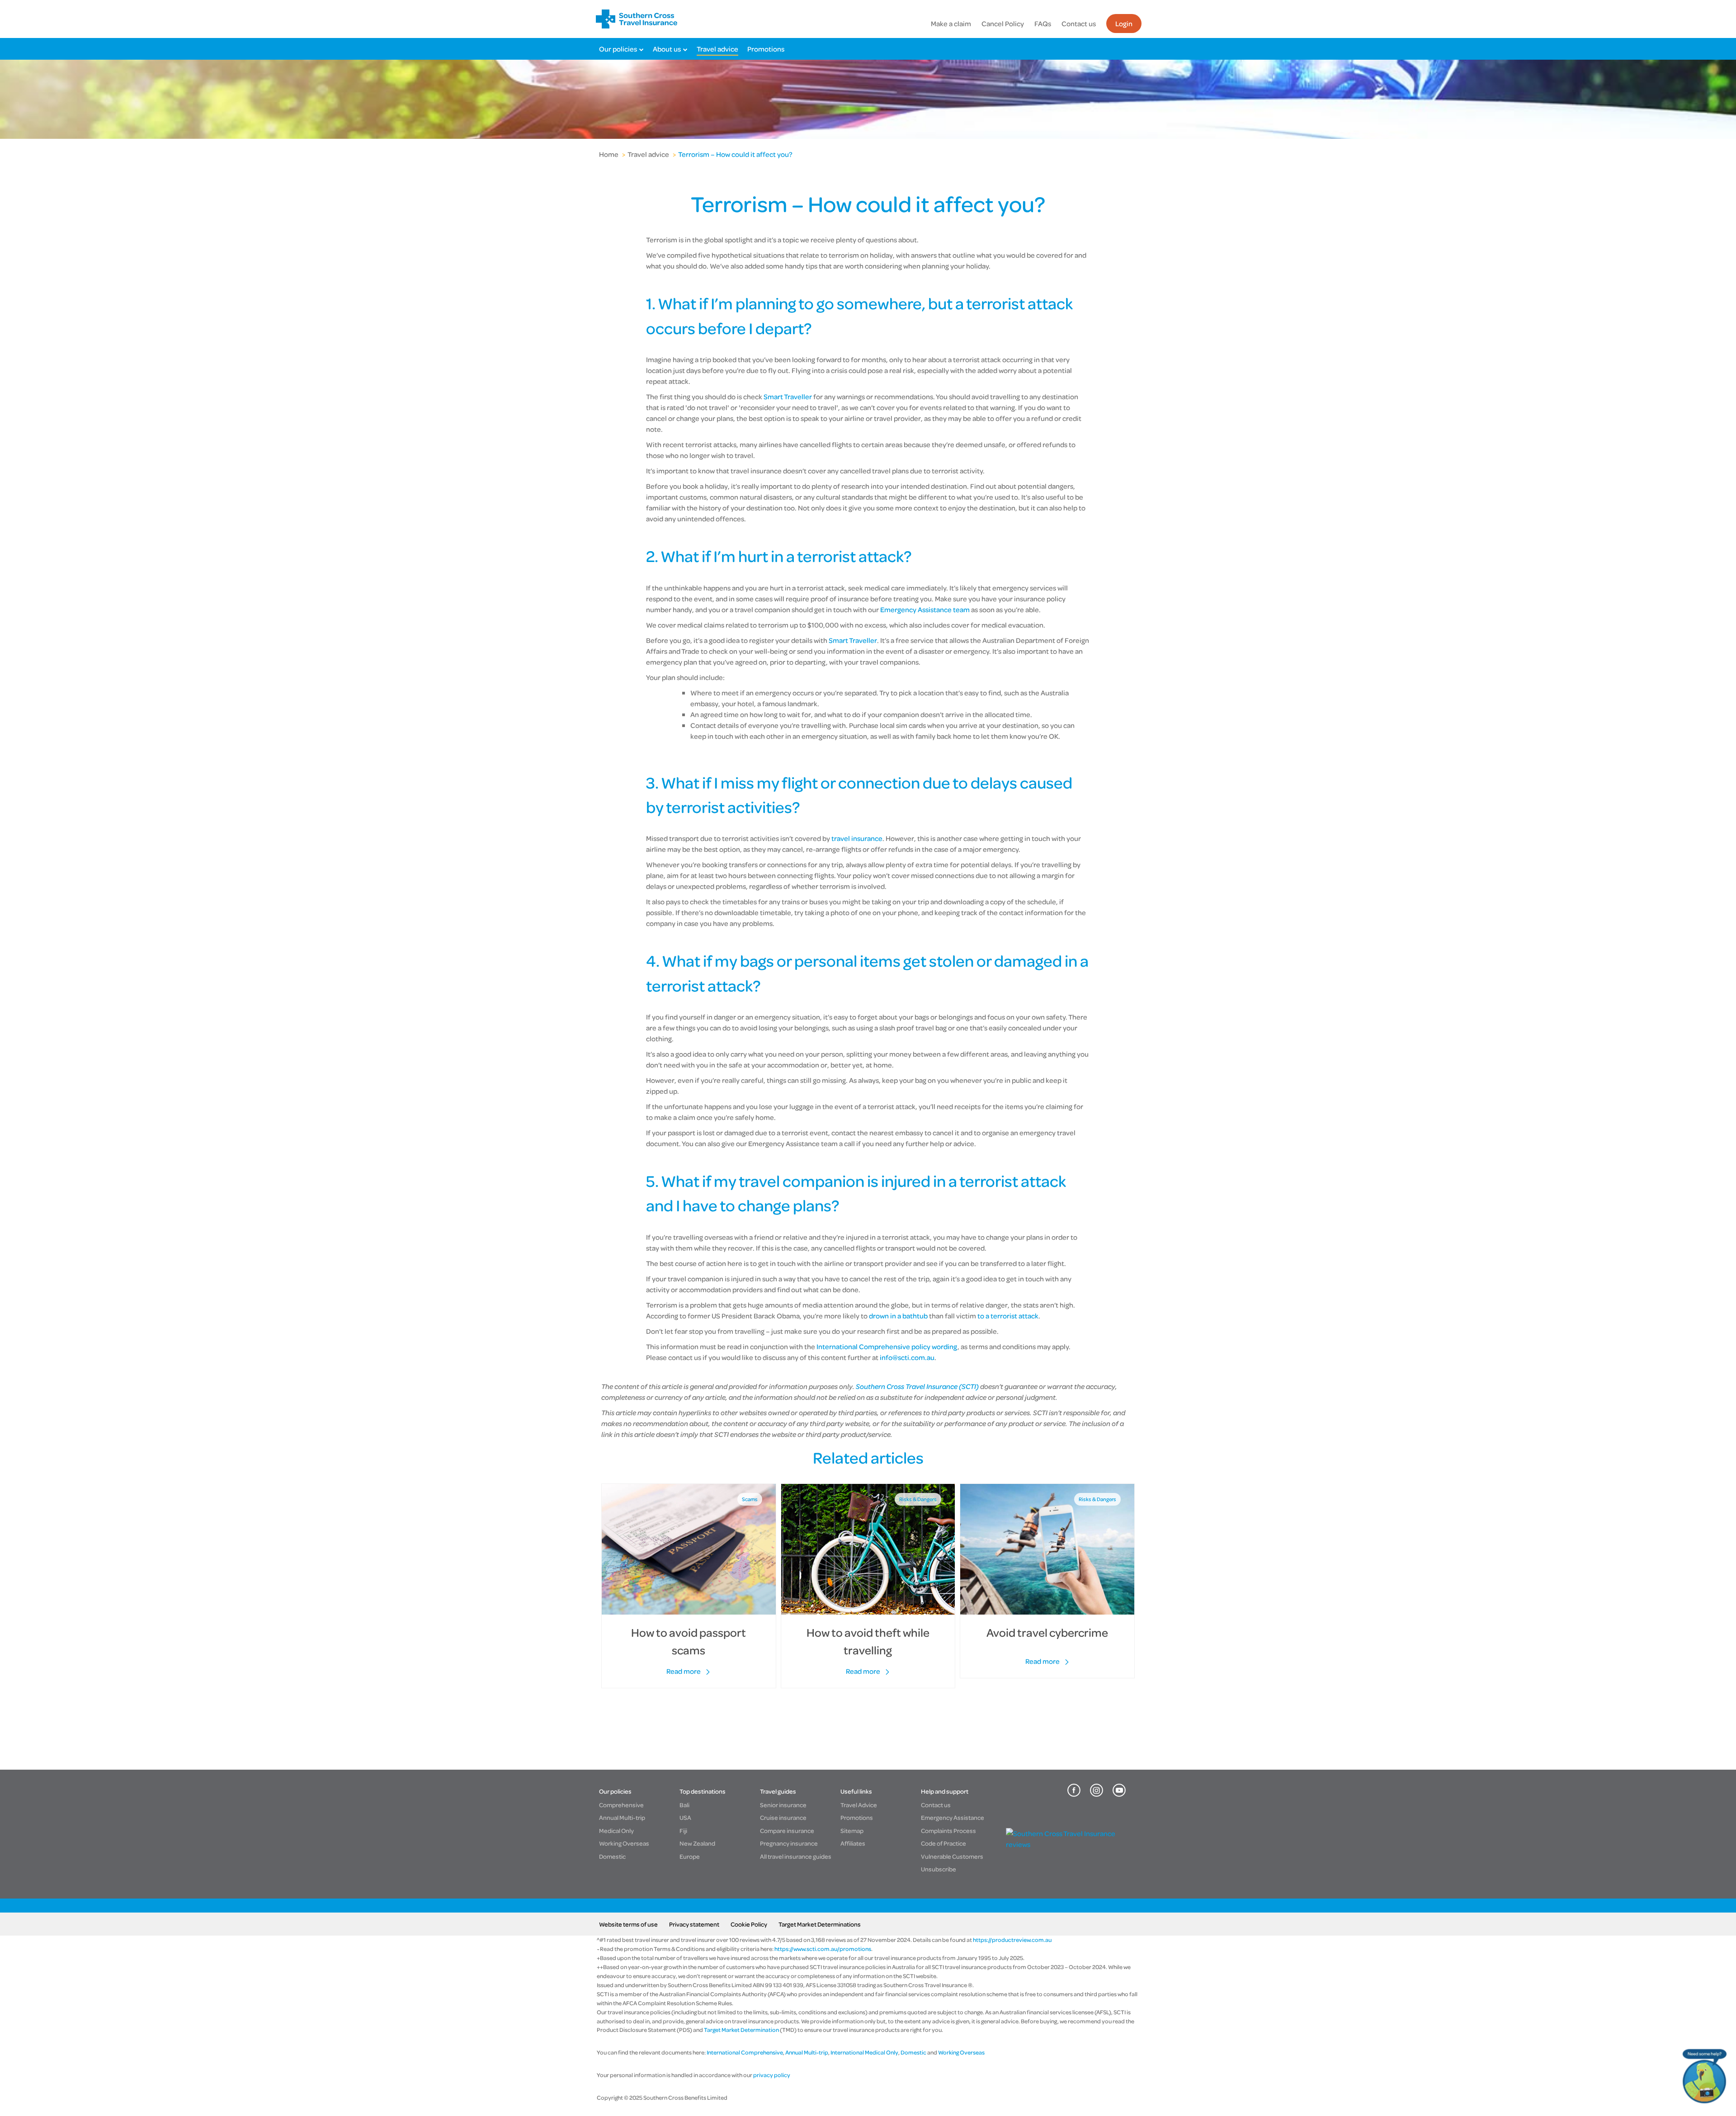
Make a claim (951, 24)
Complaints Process (948, 1830)
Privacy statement (694, 1924)
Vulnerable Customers (952, 1856)
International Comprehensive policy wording (887, 1346)
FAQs (1043, 24)
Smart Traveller (788, 397)
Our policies (618, 49)
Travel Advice (859, 1805)
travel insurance (857, 838)
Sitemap (852, 1830)
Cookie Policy (749, 1924)
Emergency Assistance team (925, 609)
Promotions (766, 49)
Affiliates (853, 1843)
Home (609, 154)
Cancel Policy (1003, 24)
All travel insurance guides (796, 1856)
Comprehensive (621, 1805)
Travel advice (717, 49)
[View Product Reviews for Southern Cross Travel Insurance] (1068, 1844)
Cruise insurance (783, 1817)
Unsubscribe (939, 1869)
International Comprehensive (745, 2052)
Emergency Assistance (953, 1817)
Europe (690, 1856)
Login (1124, 24)
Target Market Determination (741, 2030)
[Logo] (637, 19)
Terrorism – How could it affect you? (735, 154)
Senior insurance (783, 1805)
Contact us (1079, 24)
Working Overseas (624, 1843)
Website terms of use (628, 1924)
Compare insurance (787, 1830)
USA (685, 1817)
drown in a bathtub (898, 1316)
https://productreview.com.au (1012, 1940)
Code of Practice (943, 1843)
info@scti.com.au (907, 1357)
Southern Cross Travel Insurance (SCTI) (917, 1386)
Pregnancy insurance (789, 1843)
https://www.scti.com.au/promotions (823, 1949)
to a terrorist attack (1008, 1316)
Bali (684, 1805)
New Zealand (697, 1843)
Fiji (683, 1830)
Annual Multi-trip (622, 1817)
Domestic (612, 1856)
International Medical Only (864, 2052)
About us (667, 49)
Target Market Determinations (820, 1924)
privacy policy (771, 2075)
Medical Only (616, 1830)
